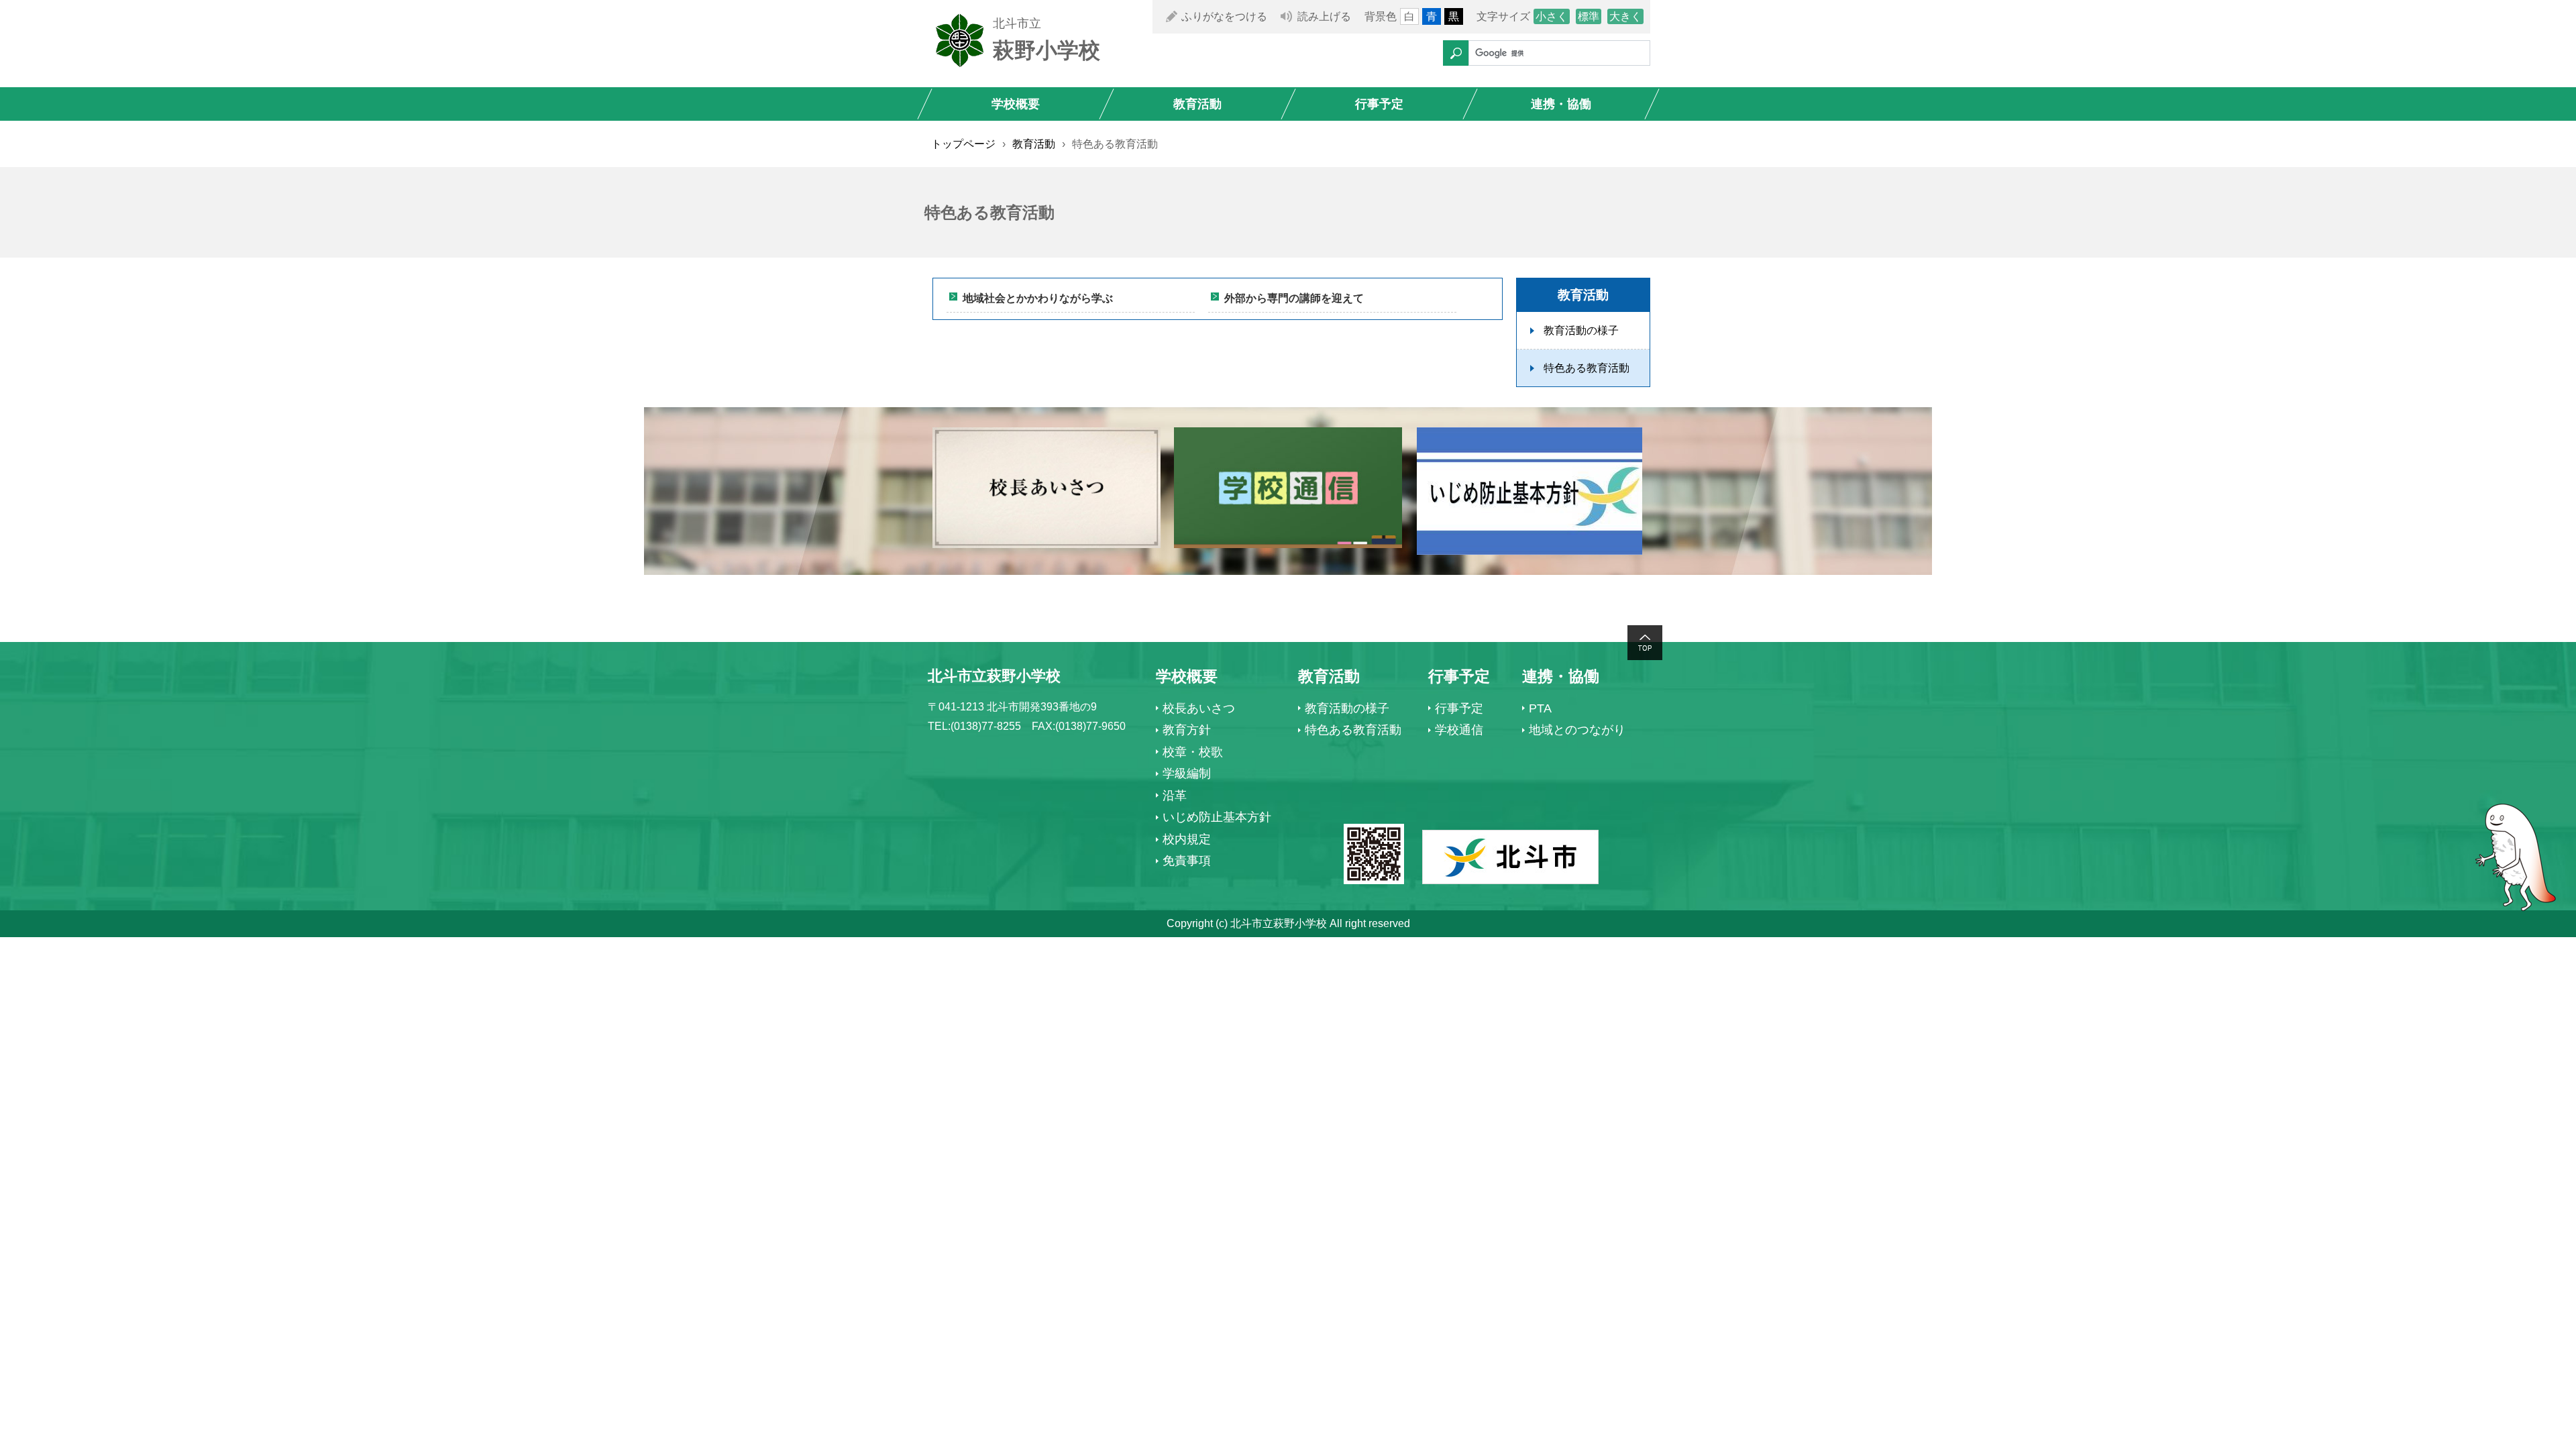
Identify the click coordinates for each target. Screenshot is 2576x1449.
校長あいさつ (1199, 708)
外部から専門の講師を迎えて (1294, 298)
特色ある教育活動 (1587, 368)
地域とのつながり (1577, 730)
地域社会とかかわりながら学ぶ (1038, 298)
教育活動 (1197, 104)
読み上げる (1324, 16)
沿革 (1175, 796)
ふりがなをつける (1224, 16)
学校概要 (1016, 104)
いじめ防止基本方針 (1217, 817)
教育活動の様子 (1581, 330)
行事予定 (1379, 104)
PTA (1540, 708)
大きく (1625, 16)
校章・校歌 (1193, 752)
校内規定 (1187, 839)
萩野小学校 (1046, 50)
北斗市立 (1017, 23)
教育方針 (1187, 730)
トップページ (963, 144)
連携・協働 (1561, 104)
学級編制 (1187, 773)
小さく (1552, 16)
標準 (1589, 16)
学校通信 (1459, 730)
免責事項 (1187, 861)
